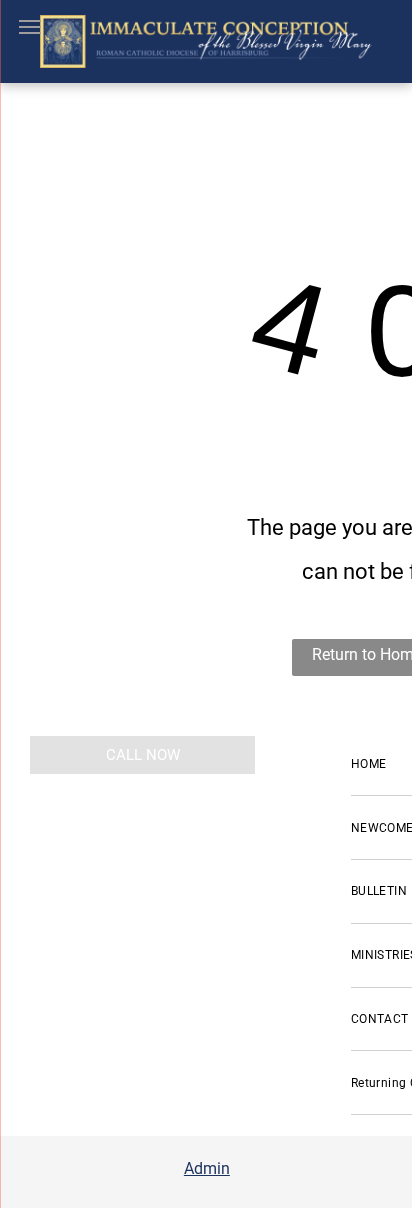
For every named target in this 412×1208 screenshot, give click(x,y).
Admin (207, 1168)
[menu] (30, 27)
